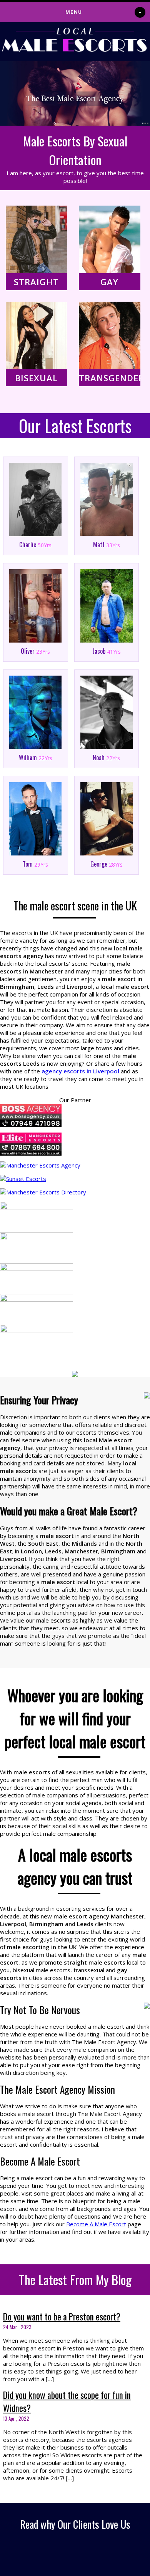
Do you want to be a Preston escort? (62, 2317)
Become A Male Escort (96, 2224)
